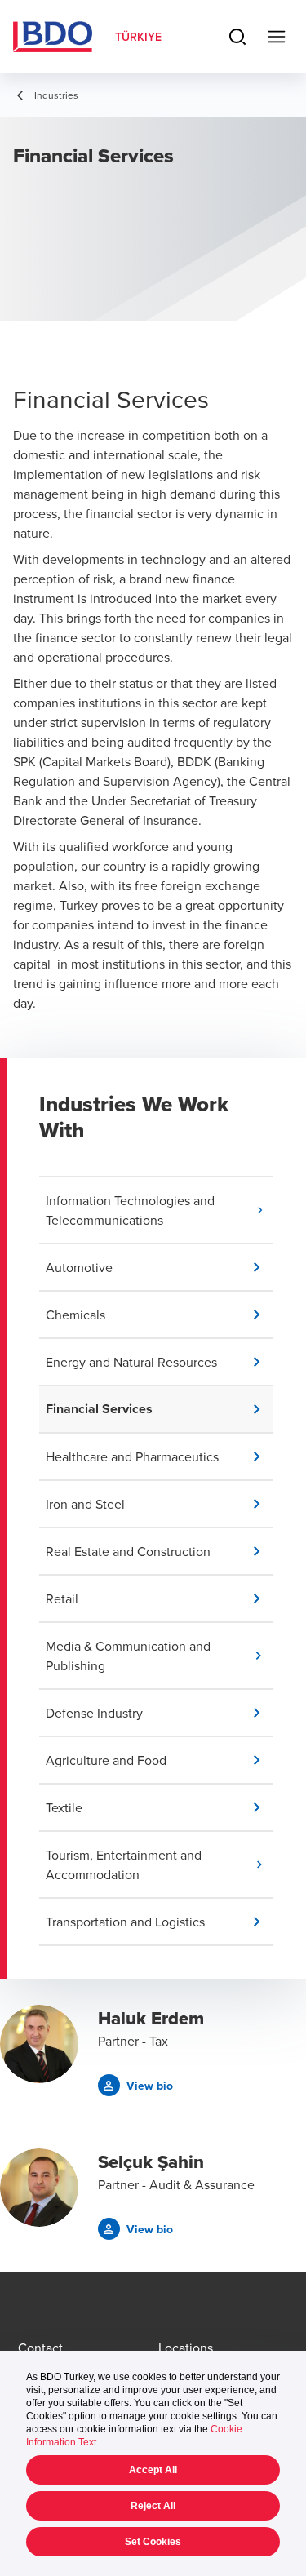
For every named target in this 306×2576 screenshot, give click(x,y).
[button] (160, 1210)
